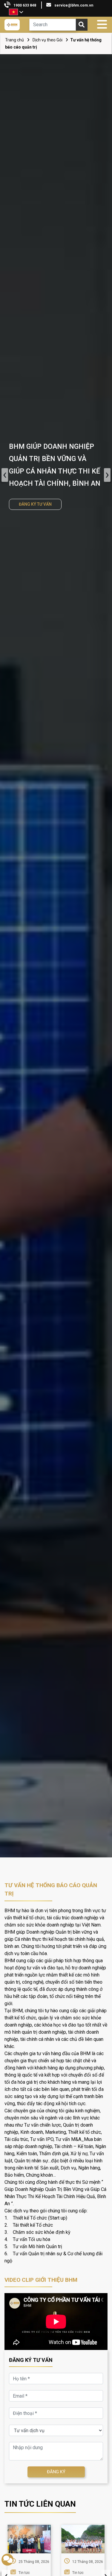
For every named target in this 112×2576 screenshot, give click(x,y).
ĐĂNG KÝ (56, 2472)
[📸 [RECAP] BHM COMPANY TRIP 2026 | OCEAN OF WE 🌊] (83, 2539)
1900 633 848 (25, 5)
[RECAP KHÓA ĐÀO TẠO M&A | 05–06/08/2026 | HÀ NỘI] (29, 2539)
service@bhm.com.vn (74, 5)
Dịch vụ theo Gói (47, 40)
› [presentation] (107, 475)
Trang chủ (14, 40)
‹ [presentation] (5, 475)
